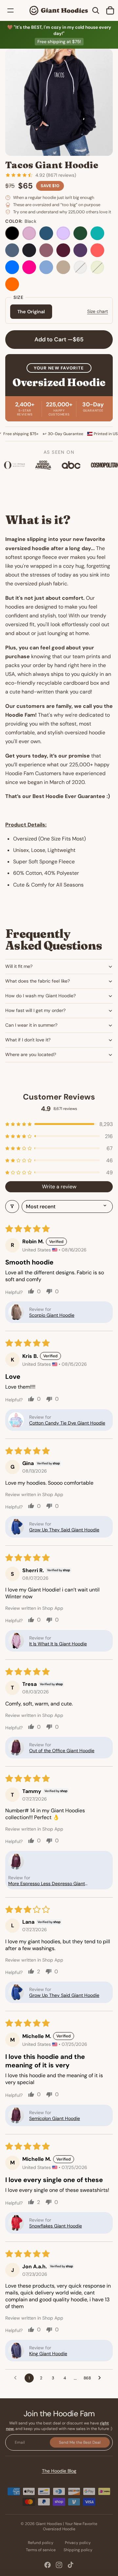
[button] (59, 1124)
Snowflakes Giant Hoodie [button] (56, 2226)
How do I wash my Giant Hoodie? (40, 996)
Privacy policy (78, 2543)
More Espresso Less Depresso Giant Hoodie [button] (47, 1883)
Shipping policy (78, 2550)
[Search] (96, 10)
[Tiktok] (70, 2565)
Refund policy (41, 2543)
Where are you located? (31, 1054)
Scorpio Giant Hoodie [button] (52, 1315)
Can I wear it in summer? (31, 1025)
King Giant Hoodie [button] (48, 2354)
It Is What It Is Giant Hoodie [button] (58, 1644)
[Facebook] (48, 2565)
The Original (31, 312)
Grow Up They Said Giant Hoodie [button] (64, 1530)
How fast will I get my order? (35, 1010)
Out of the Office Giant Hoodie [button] (62, 1751)
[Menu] (10, 10)
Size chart (98, 311)
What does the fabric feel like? (38, 981)
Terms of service (41, 2550)
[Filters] (12, 1206)
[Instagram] (59, 2565)
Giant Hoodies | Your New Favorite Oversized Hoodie (67, 2527)
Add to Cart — (59, 339)
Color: (21, 221)
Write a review (59, 1187)
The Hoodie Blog (59, 2471)
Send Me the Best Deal (80, 2442)
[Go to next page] (101, 2378)
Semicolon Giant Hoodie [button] (55, 2118)
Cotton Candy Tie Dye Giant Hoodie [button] (67, 1423)
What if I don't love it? (28, 1040)
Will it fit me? (19, 966)
